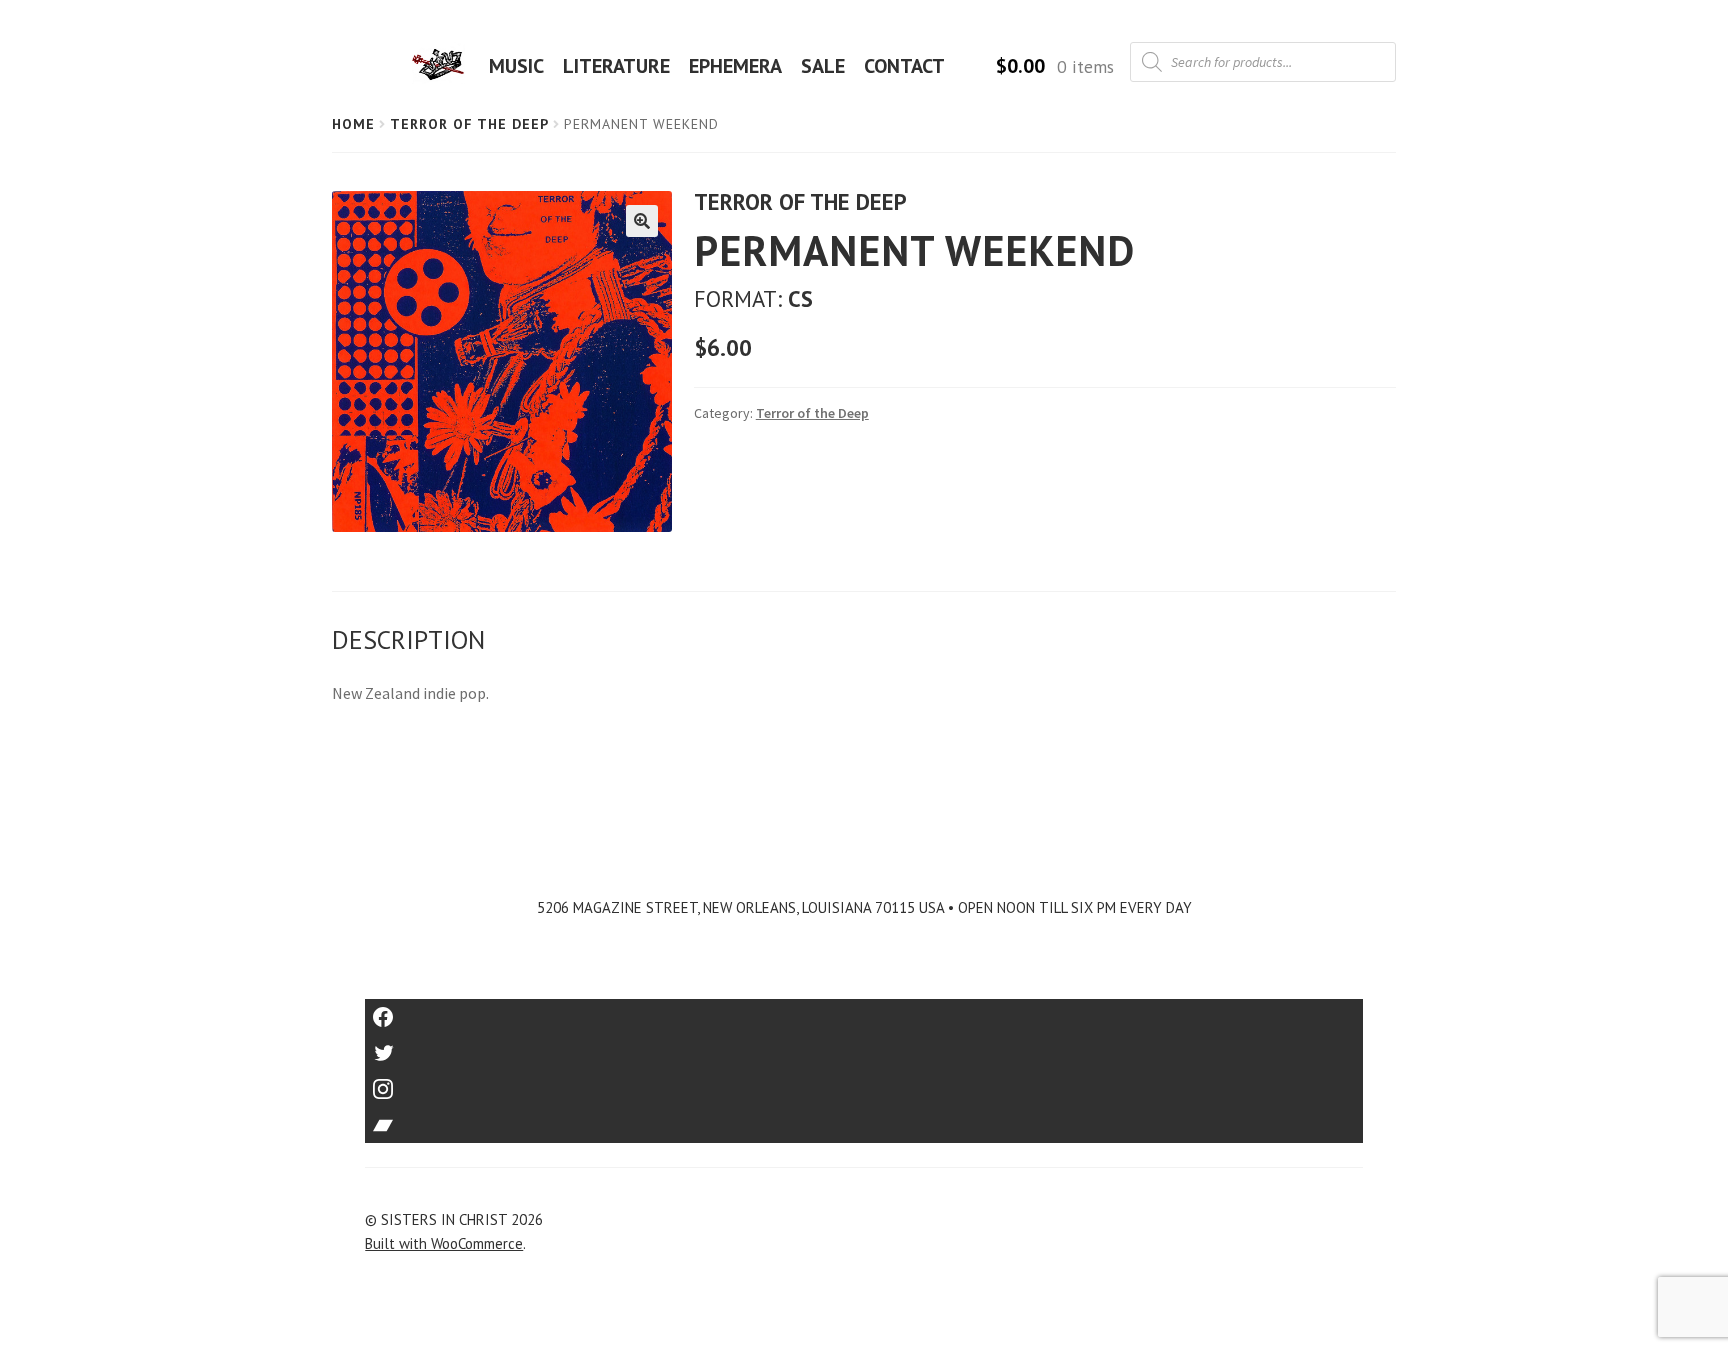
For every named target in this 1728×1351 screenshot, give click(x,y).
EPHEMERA (735, 66)
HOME (444, 66)
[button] (642, 221)
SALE (823, 66)
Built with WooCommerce (444, 1243)
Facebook (864, 1010)
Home (353, 124)
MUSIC (516, 66)
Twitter (864, 1046)
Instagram (864, 1082)
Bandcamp (864, 1118)
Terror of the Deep (469, 124)
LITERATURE (616, 66)
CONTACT (904, 66)
